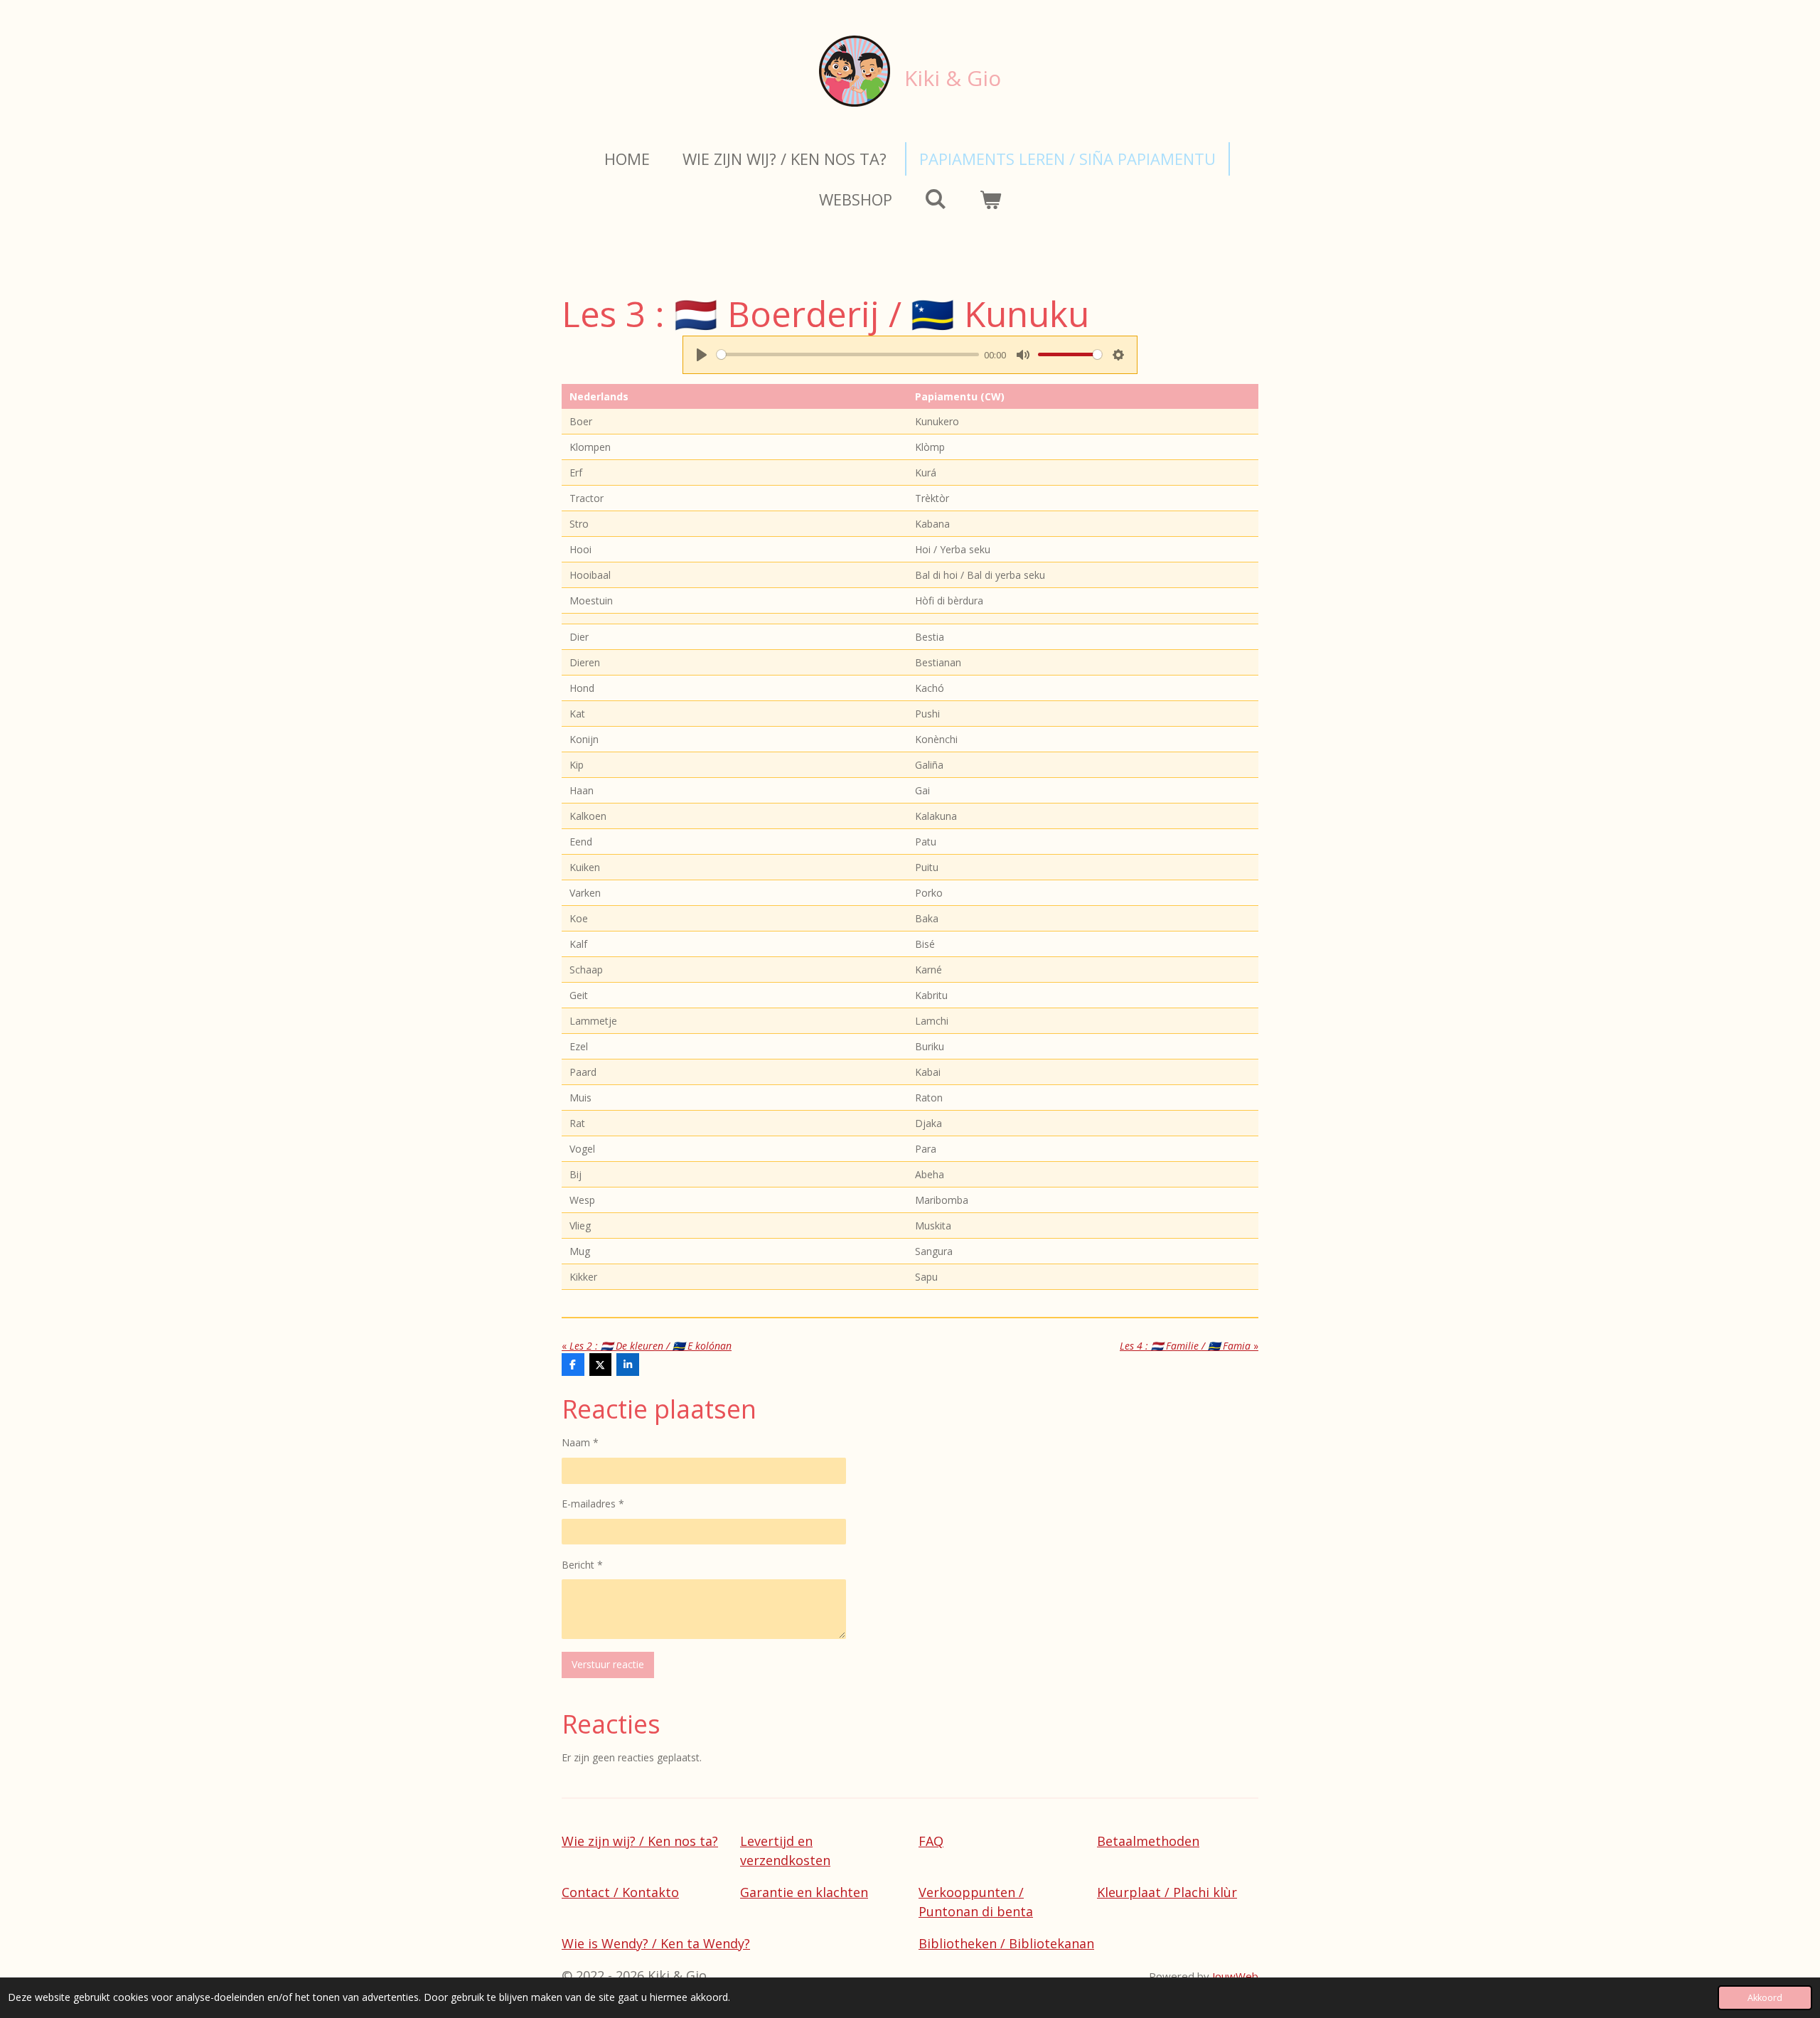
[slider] (848, 354)
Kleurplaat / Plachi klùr (1167, 1892)
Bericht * (582, 1565)
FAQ (931, 1841)
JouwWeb (1235, 1976)
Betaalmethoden (1148, 1841)
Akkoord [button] (1765, 1998)
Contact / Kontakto (620, 1892)
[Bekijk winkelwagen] (991, 199)
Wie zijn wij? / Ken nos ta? (640, 1841)
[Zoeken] (936, 198)
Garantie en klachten (804, 1892)
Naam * (580, 1442)
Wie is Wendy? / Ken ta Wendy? (656, 1943)
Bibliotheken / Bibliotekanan (1006, 1943)
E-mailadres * (593, 1504)
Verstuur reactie (608, 1664)
